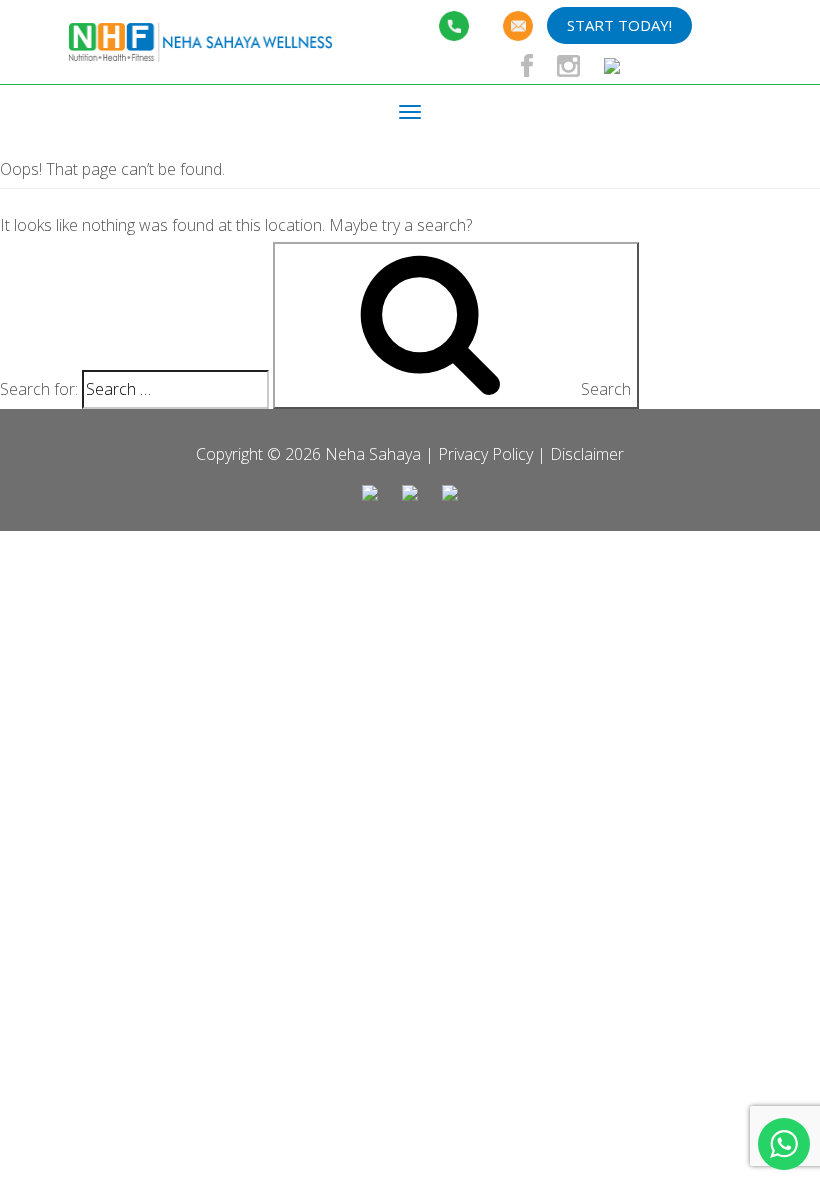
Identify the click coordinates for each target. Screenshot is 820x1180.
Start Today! (619, 25)
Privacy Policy (485, 454)
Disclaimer (587, 454)
